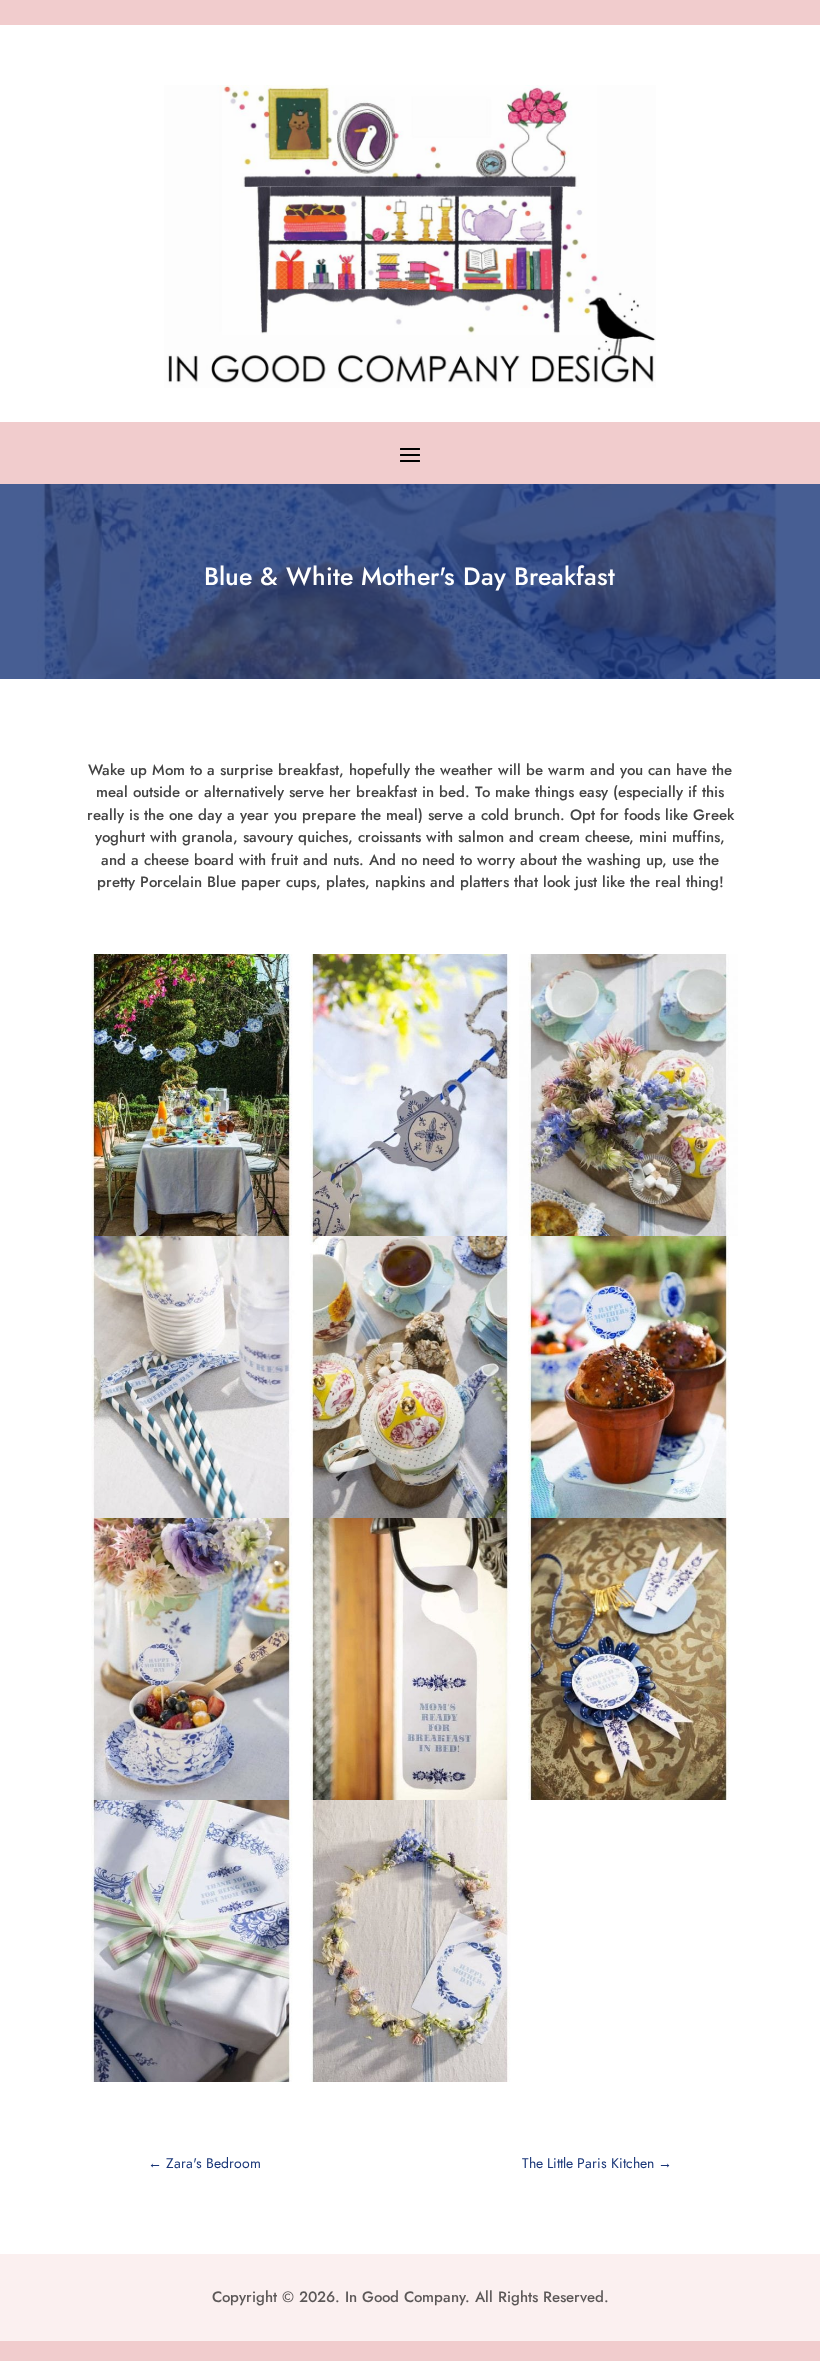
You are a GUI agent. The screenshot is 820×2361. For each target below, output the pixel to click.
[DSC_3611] (410, 2082)
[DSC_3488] (191, 2082)
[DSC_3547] (628, 1800)
